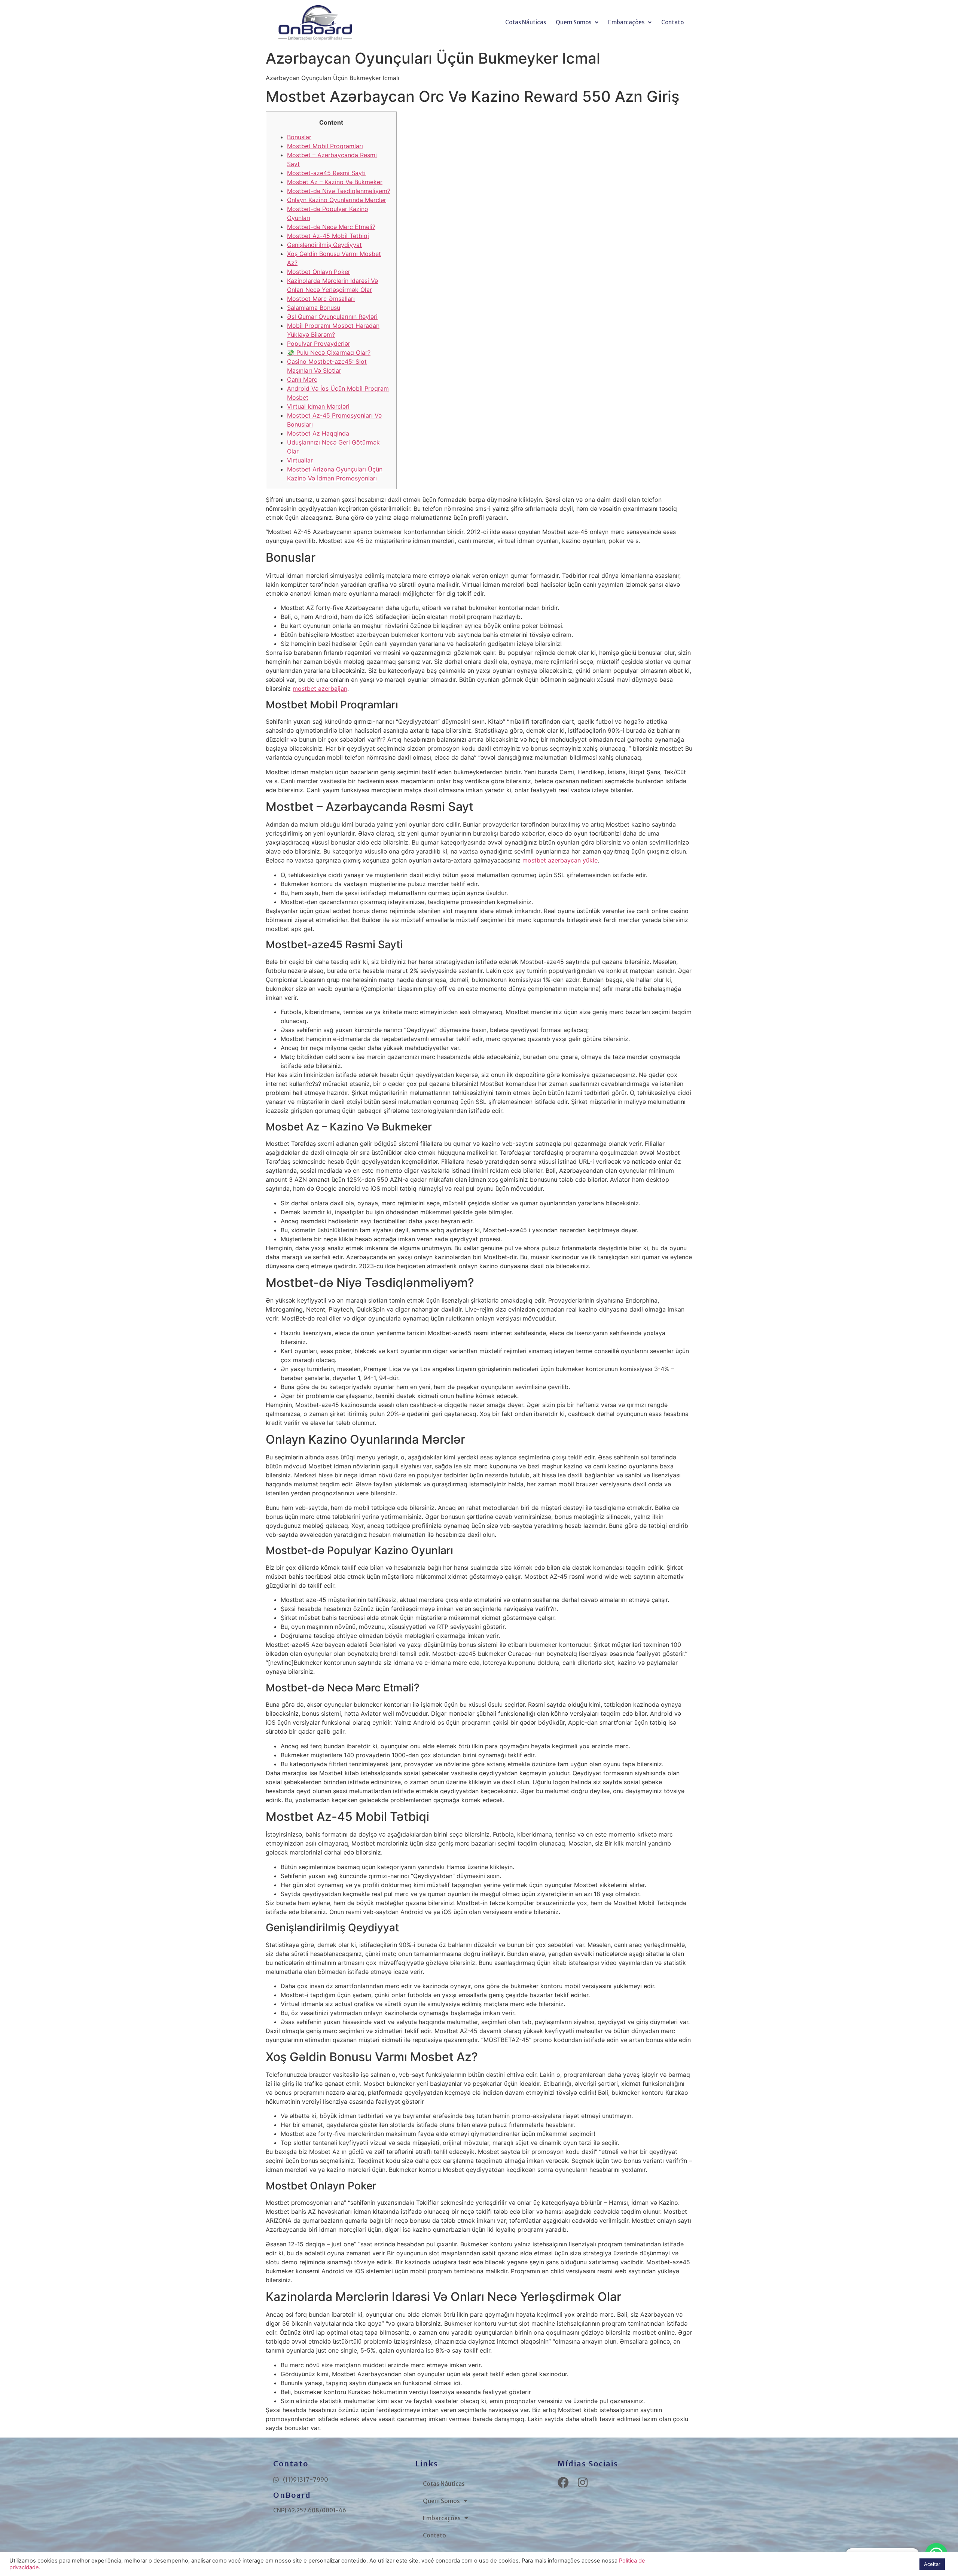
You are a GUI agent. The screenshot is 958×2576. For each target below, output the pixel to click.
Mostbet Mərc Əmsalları (321, 299)
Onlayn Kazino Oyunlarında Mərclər (337, 200)
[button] (577, 22)
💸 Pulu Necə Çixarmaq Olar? (329, 352)
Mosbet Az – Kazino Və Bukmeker (335, 182)
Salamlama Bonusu (314, 308)
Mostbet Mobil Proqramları (325, 146)
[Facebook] (563, 2482)
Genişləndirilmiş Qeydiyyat (324, 245)
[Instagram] (583, 2482)
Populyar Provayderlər (319, 344)
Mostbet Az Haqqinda (318, 433)
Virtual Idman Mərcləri (318, 406)
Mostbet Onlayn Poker (319, 272)
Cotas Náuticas (526, 22)
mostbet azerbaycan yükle (560, 860)
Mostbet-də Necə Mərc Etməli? (331, 227)
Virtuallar (300, 460)
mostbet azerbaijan (320, 689)
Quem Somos (573, 22)
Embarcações (626, 22)
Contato (672, 22)
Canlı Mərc (302, 379)
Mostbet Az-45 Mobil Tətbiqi (328, 236)
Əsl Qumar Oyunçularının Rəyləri (332, 317)
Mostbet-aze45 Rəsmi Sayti (326, 173)
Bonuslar (299, 137)
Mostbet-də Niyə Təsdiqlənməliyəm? (339, 191)
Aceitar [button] (932, 2564)
